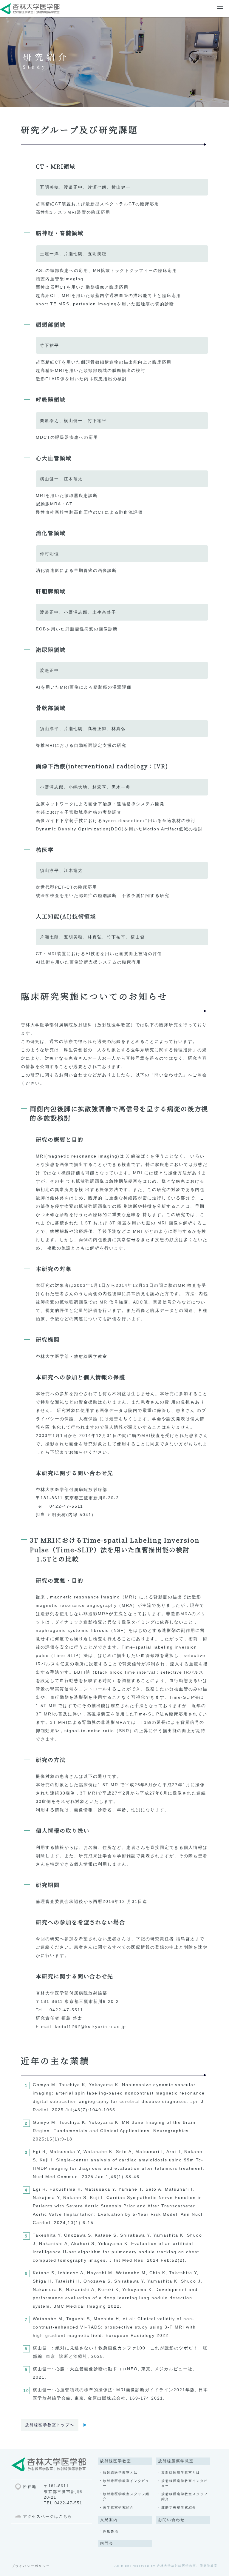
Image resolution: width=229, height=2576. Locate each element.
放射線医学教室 (116, 2461)
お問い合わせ (171, 2520)
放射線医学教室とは (120, 2472)
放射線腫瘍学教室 (176, 2461)
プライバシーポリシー (31, 2566)
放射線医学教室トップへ (50, 2425)
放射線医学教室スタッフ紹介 (126, 2496)
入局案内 (109, 2520)
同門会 (107, 2543)
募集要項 (111, 2531)
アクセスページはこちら (48, 2517)
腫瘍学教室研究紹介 (179, 2507)
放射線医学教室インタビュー (126, 2483)
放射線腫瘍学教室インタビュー (185, 2483)
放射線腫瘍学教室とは (181, 2472)
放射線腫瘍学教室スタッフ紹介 (185, 2496)
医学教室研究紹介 (118, 2507)
